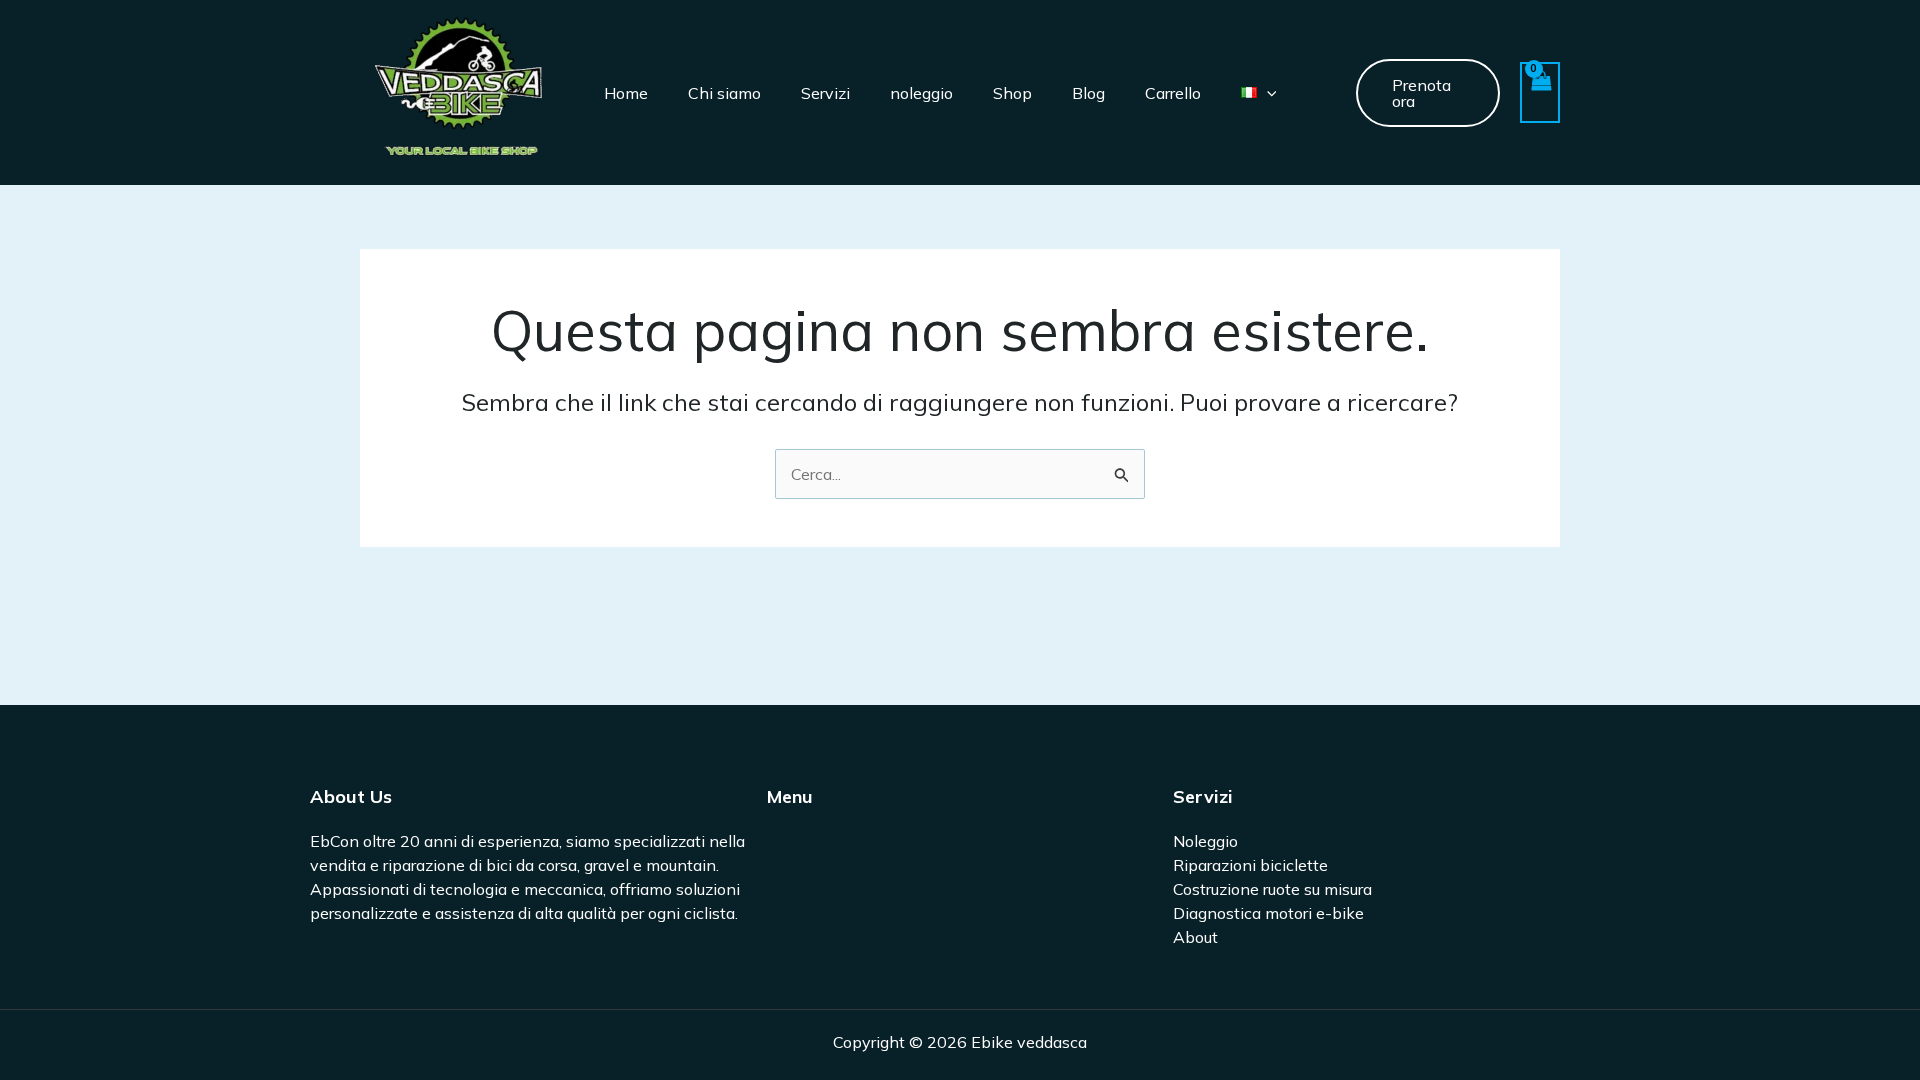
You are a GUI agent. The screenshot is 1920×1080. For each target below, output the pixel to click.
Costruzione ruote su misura (1272, 889)
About (1195, 937)
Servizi (825, 93)
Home (626, 93)
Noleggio (1205, 841)
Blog (1088, 93)
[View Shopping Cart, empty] (1540, 92)
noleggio (921, 93)
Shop (1012, 93)
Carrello (1173, 93)
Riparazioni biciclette (1250, 865)
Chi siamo (724, 93)
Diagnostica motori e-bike (1268, 913)
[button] (1267, 93)
